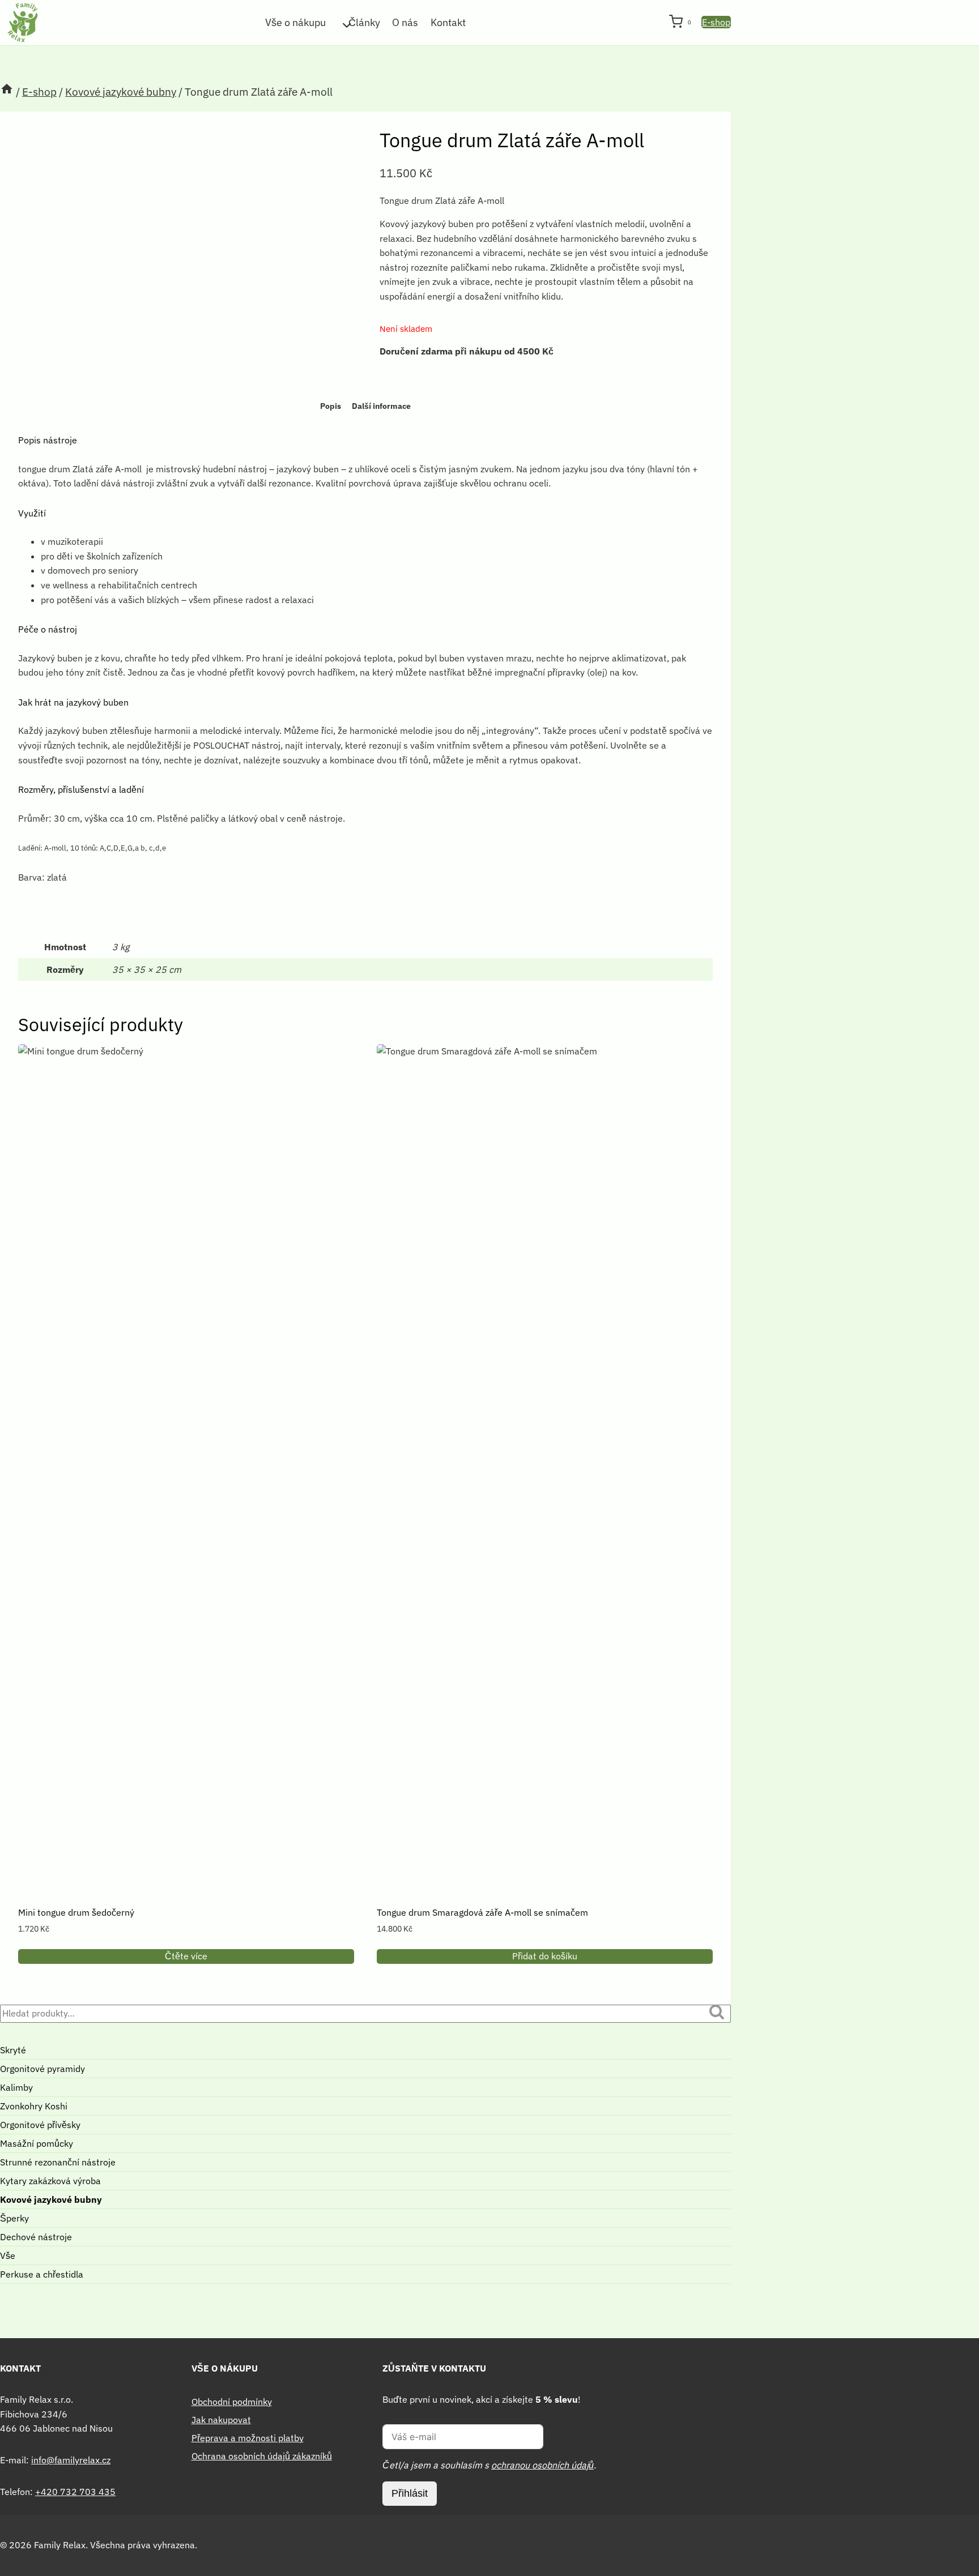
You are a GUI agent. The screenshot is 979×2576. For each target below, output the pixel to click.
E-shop (716, 22)
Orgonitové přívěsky (40, 2125)
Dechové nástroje (36, 2237)
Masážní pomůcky (37, 2143)
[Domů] (7, 92)
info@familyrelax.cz (71, 2460)
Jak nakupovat (221, 2420)
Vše (8, 2255)
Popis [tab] (331, 406)
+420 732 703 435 (75, 2492)
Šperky (14, 2218)
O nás (405, 22)
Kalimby (16, 2087)
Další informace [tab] (381, 406)
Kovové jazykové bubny (51, 2199)
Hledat (720, 2014)
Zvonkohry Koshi (34, 2106)
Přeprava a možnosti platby (248, 2438)
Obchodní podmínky (232, 2402)
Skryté (13, 2050)
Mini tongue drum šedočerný (76, 1912)
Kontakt (448, 22)
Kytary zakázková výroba (50, 2181)
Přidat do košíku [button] (545, 1956)
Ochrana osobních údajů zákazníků (262, 2456)
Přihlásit (410, 2493)
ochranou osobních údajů (542, 2465)
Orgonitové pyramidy (42, 2069)
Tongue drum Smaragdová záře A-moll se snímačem (482, 1912)
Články (364, 22)
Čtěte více (186, 1956)
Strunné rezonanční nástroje (58, 2162)
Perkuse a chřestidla (42, 2274)
